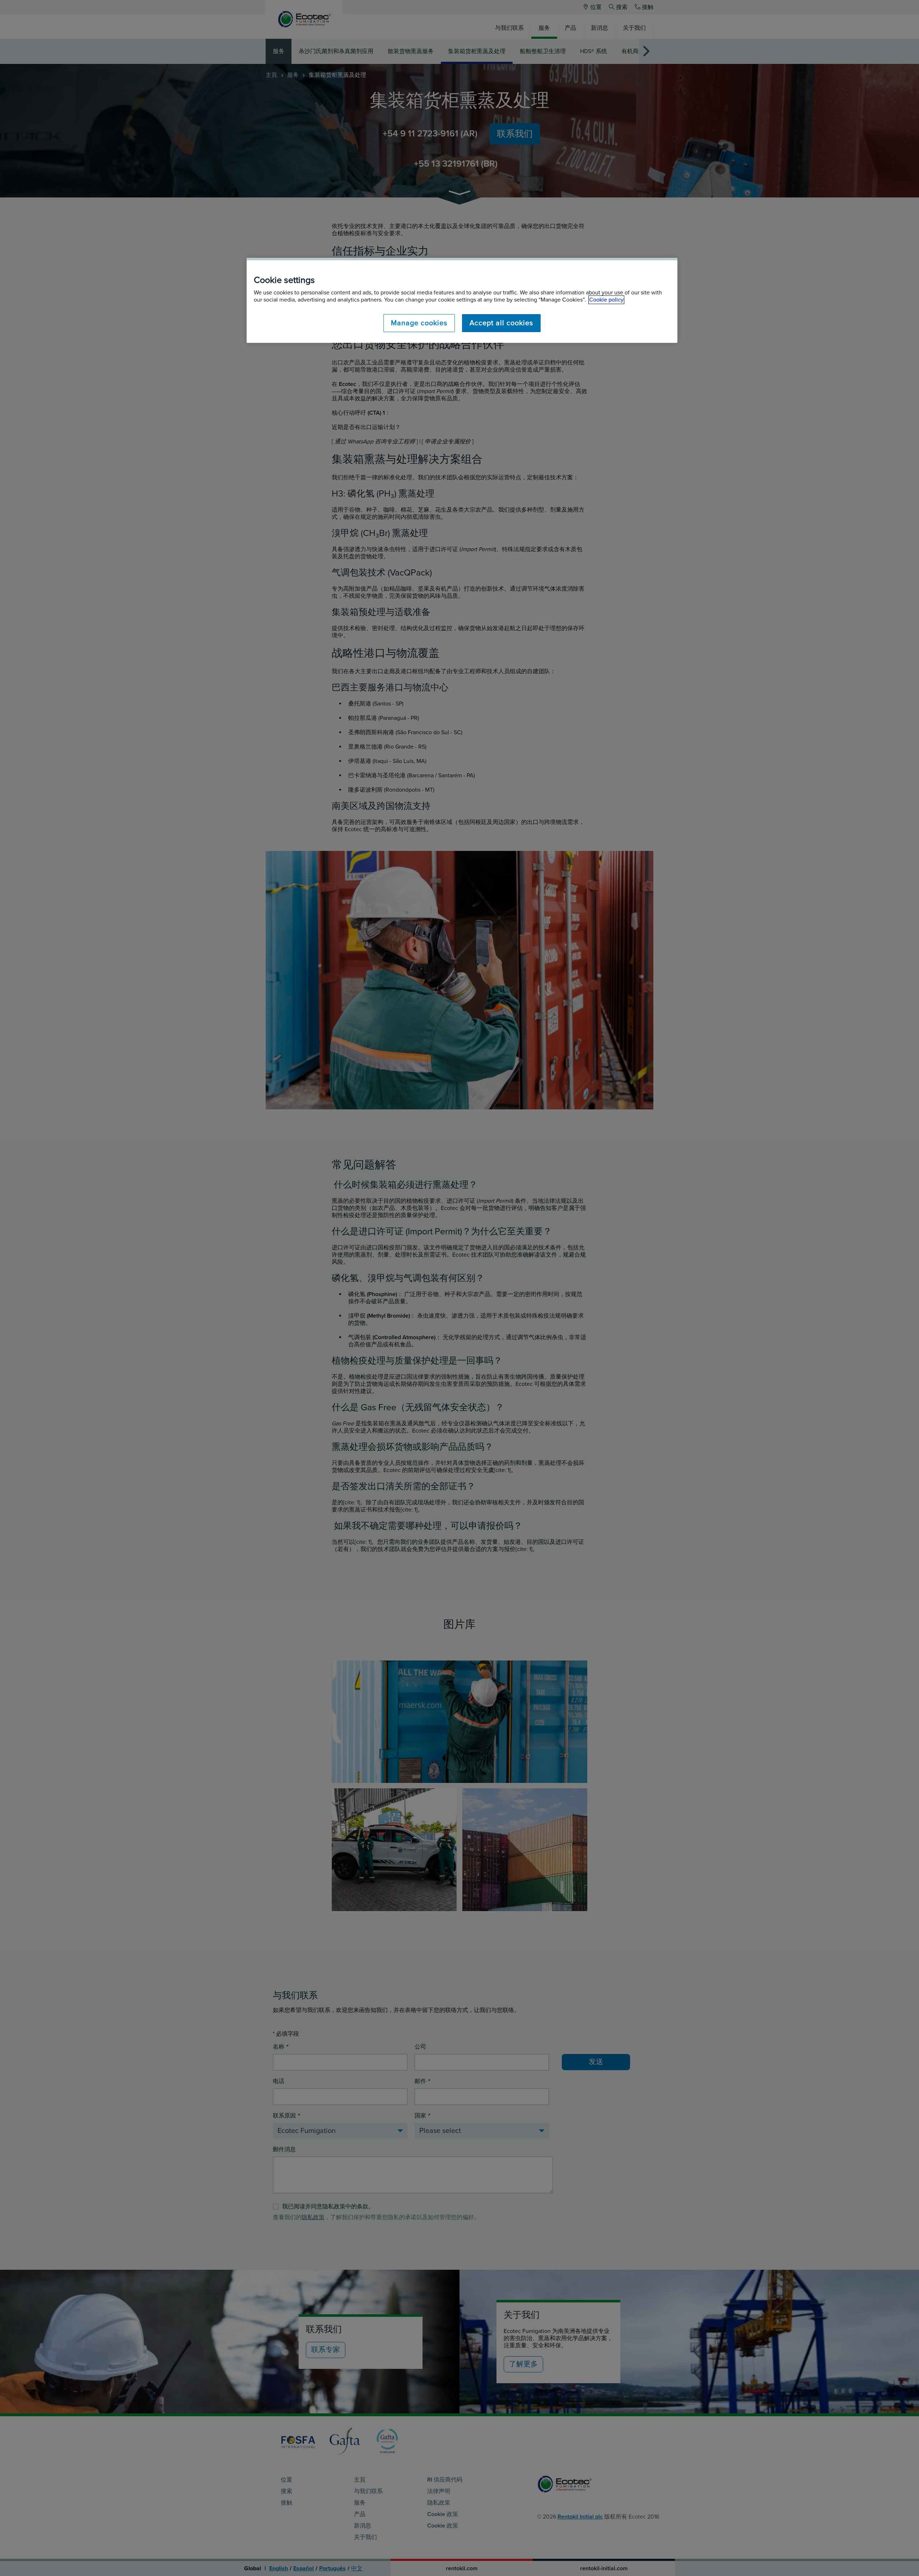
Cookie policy (606, 300)
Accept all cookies (501, 323)
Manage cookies (419, 323)
